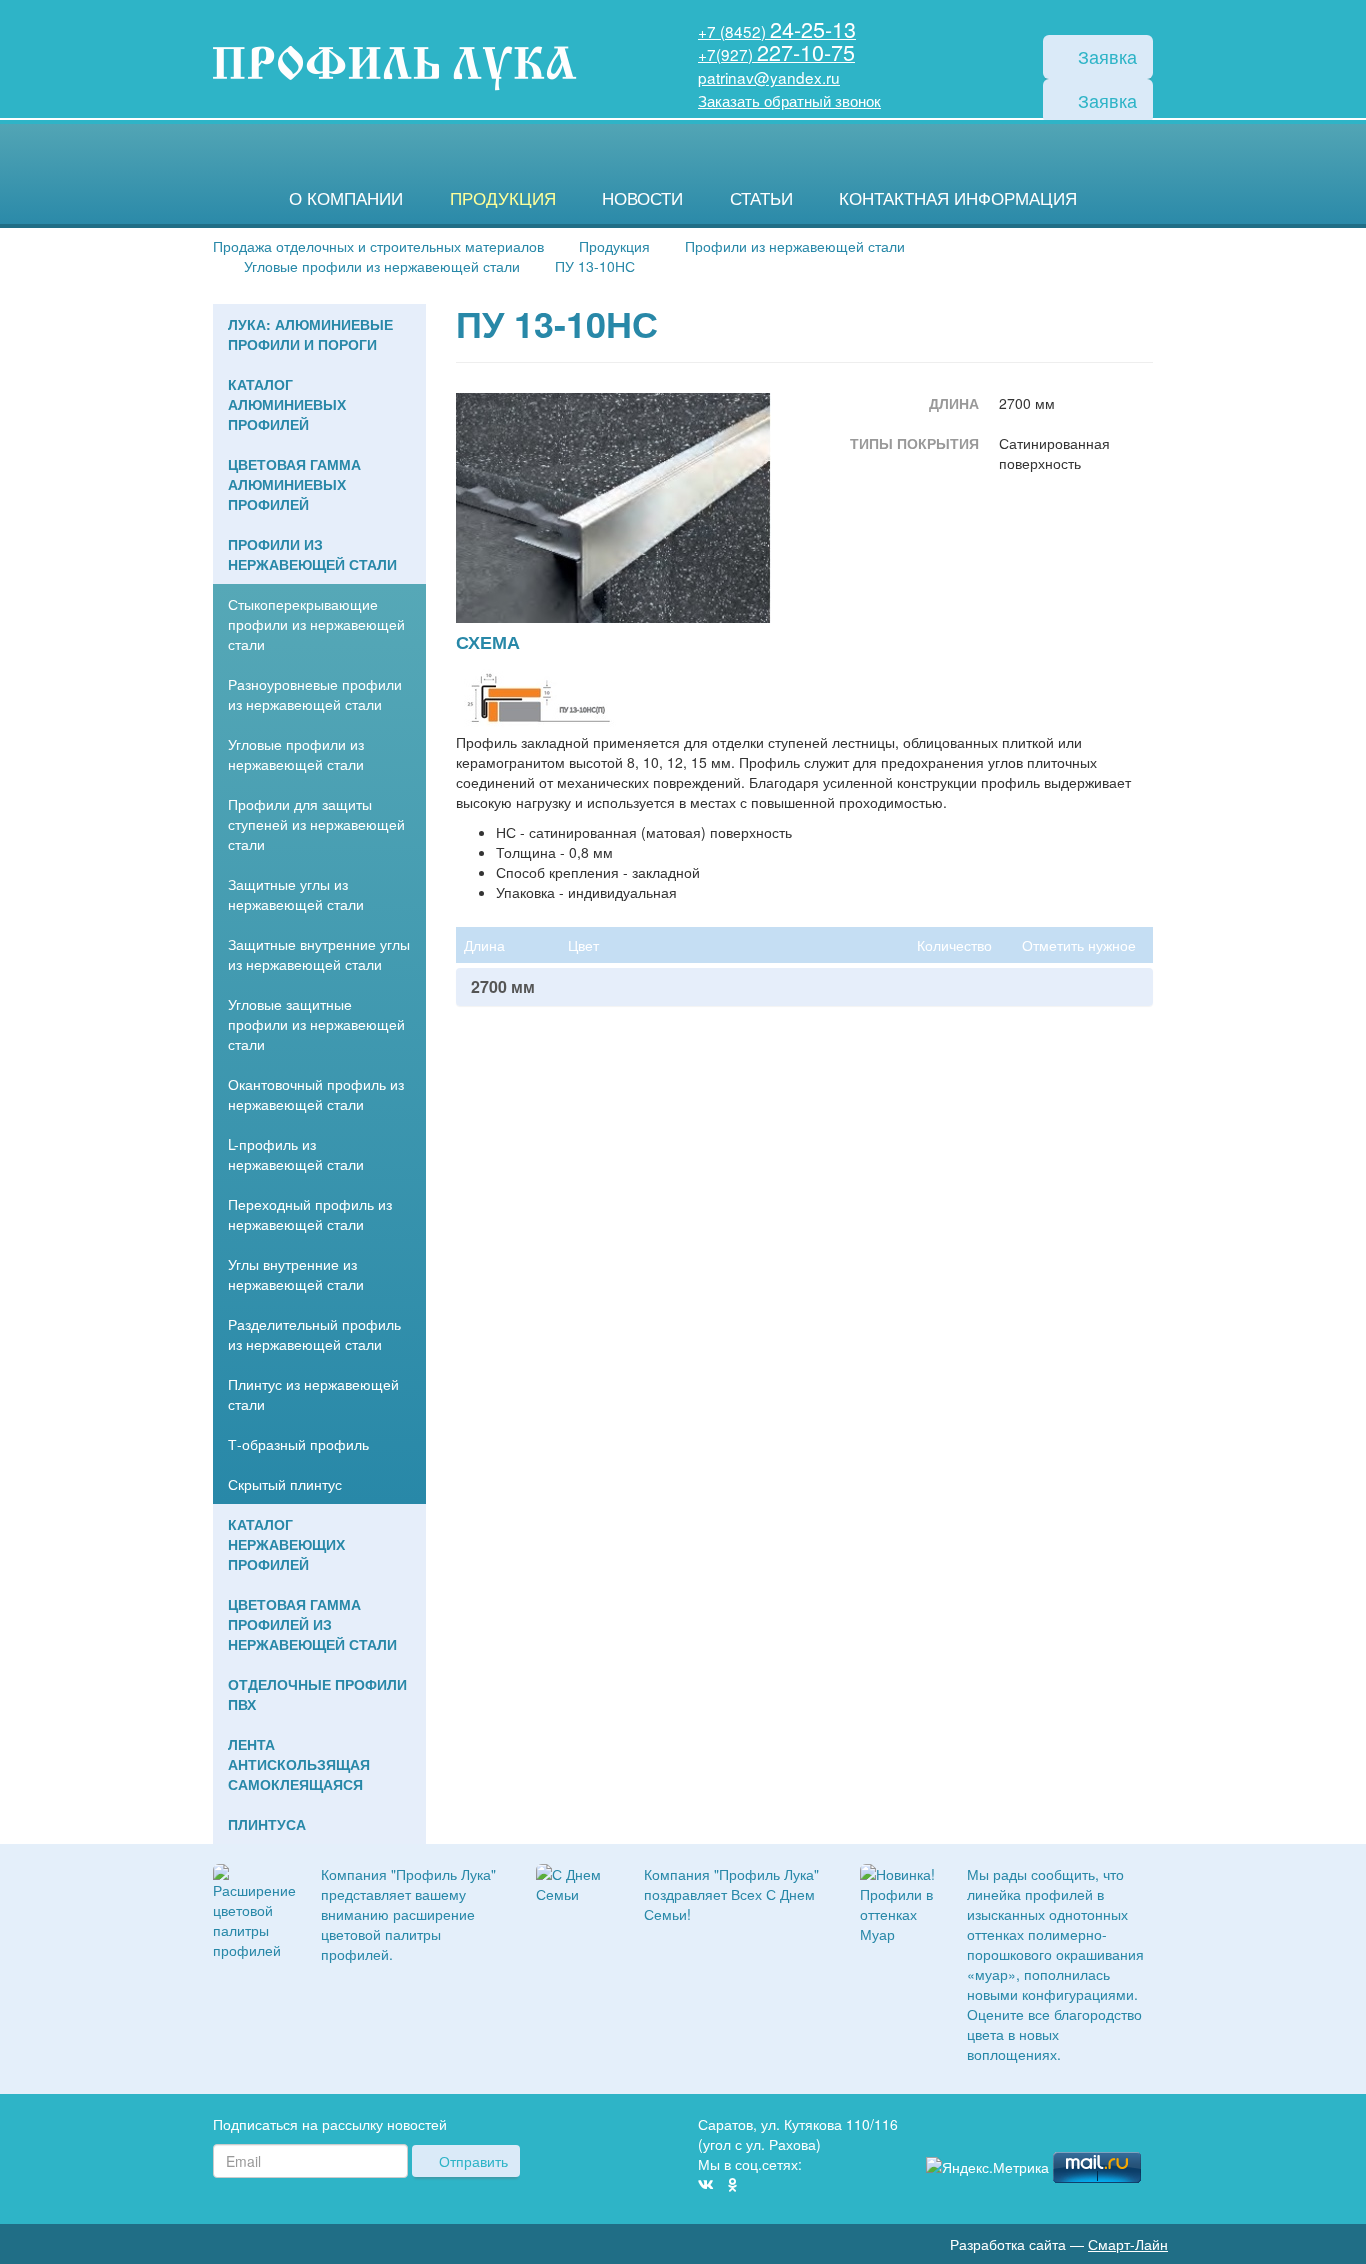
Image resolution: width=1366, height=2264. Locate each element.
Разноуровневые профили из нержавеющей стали (315, 694)
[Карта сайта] (1115, 2127)
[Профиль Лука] (1085, 2127)
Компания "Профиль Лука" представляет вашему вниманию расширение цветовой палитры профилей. (408, 1914)
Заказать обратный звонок (789, 100)
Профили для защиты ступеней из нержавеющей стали (316, 824)
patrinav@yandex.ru (769, 77)
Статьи (761, 198)
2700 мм (503, 987)
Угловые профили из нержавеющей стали (296, 754)
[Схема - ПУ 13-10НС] (536, 695)
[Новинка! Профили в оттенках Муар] (899, 1901)
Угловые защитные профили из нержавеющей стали (316, 1024)
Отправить (471, 2161)
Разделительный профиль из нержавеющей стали (314, 1334)
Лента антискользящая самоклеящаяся (299, 1764)
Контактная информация (958, 198)
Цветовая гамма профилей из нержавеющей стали (312, 1624)
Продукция (503, 198)
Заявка (1105, 56)
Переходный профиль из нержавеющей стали (310, 1214)
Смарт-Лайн (1128, 2244)
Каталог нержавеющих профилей (286, 1544)
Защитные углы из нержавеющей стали (296, 894)
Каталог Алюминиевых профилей (287, 404)
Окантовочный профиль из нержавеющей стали (316, 1094)
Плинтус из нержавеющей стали (313, 1394)
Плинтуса (267, 1824)
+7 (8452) (777, 31)
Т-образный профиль (298, 1444)
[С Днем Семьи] (575, 1881)
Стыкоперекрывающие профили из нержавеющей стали (316, 624)
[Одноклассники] (732, 2184)
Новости (642, 198)
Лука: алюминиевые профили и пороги (310, 334)
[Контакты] (1145, 2127)
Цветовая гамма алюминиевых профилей (294, 484)
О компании (346, 198)
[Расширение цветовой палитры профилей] (254, 1909)
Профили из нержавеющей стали (312, 554)
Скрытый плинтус (285, 1484)
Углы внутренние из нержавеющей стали (296, 1274)
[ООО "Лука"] (394, 69)
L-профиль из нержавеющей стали (296, 1154)
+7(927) (776, 54)
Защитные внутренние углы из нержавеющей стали (319, 954)
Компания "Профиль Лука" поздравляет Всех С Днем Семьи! (731, 1894)
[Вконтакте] (706, 2184)
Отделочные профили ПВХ (317, 1694)
